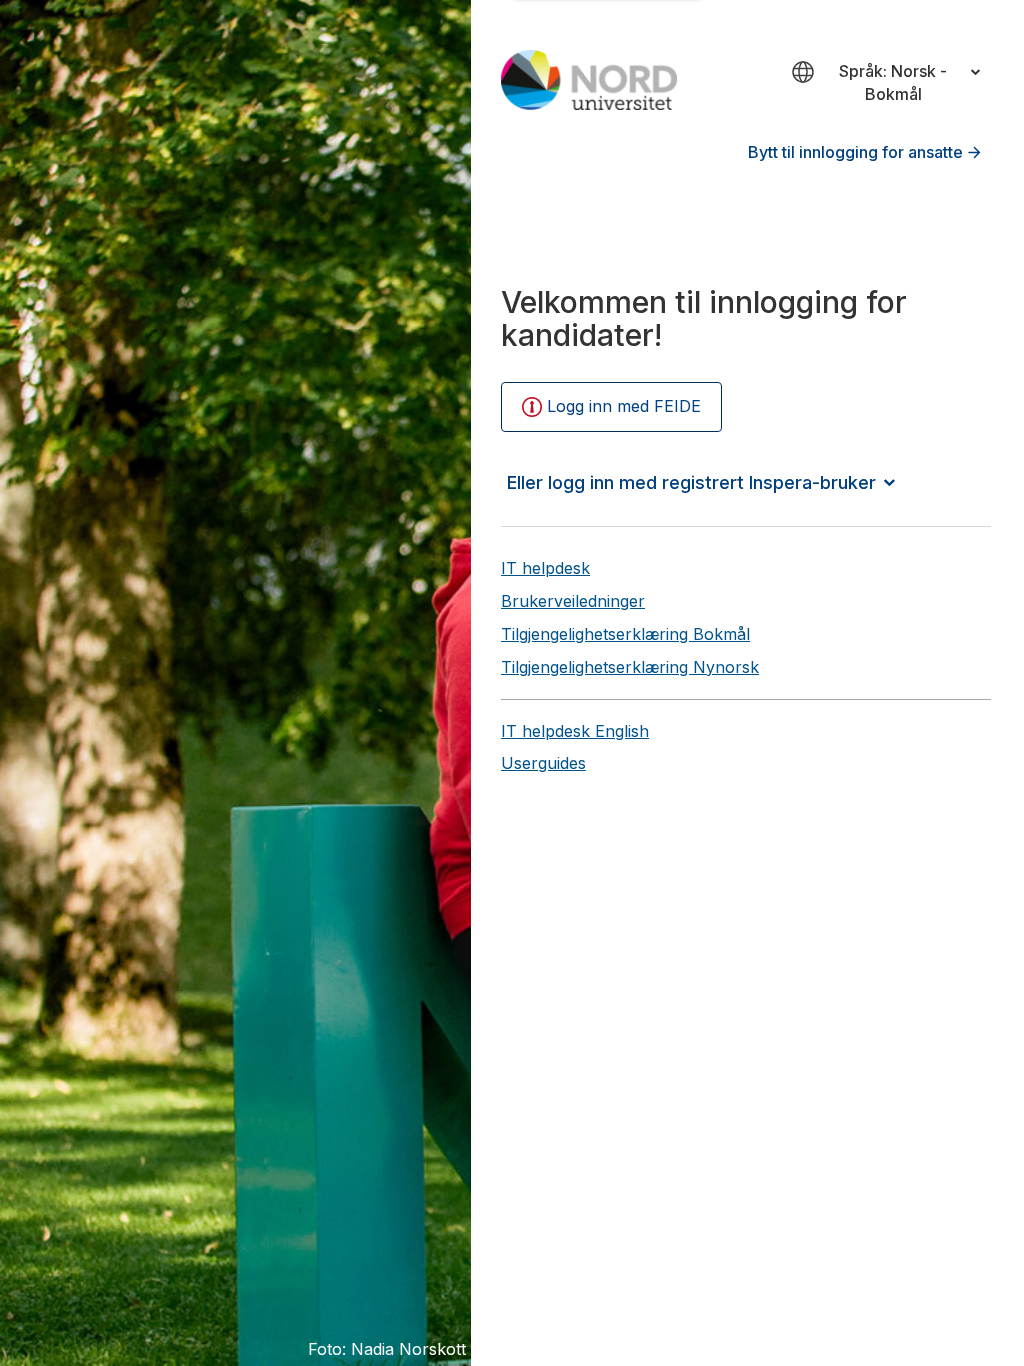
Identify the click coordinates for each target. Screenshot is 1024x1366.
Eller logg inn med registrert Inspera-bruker (691, 482)
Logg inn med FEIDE (624, 406)
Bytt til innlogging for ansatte (855, 152)
